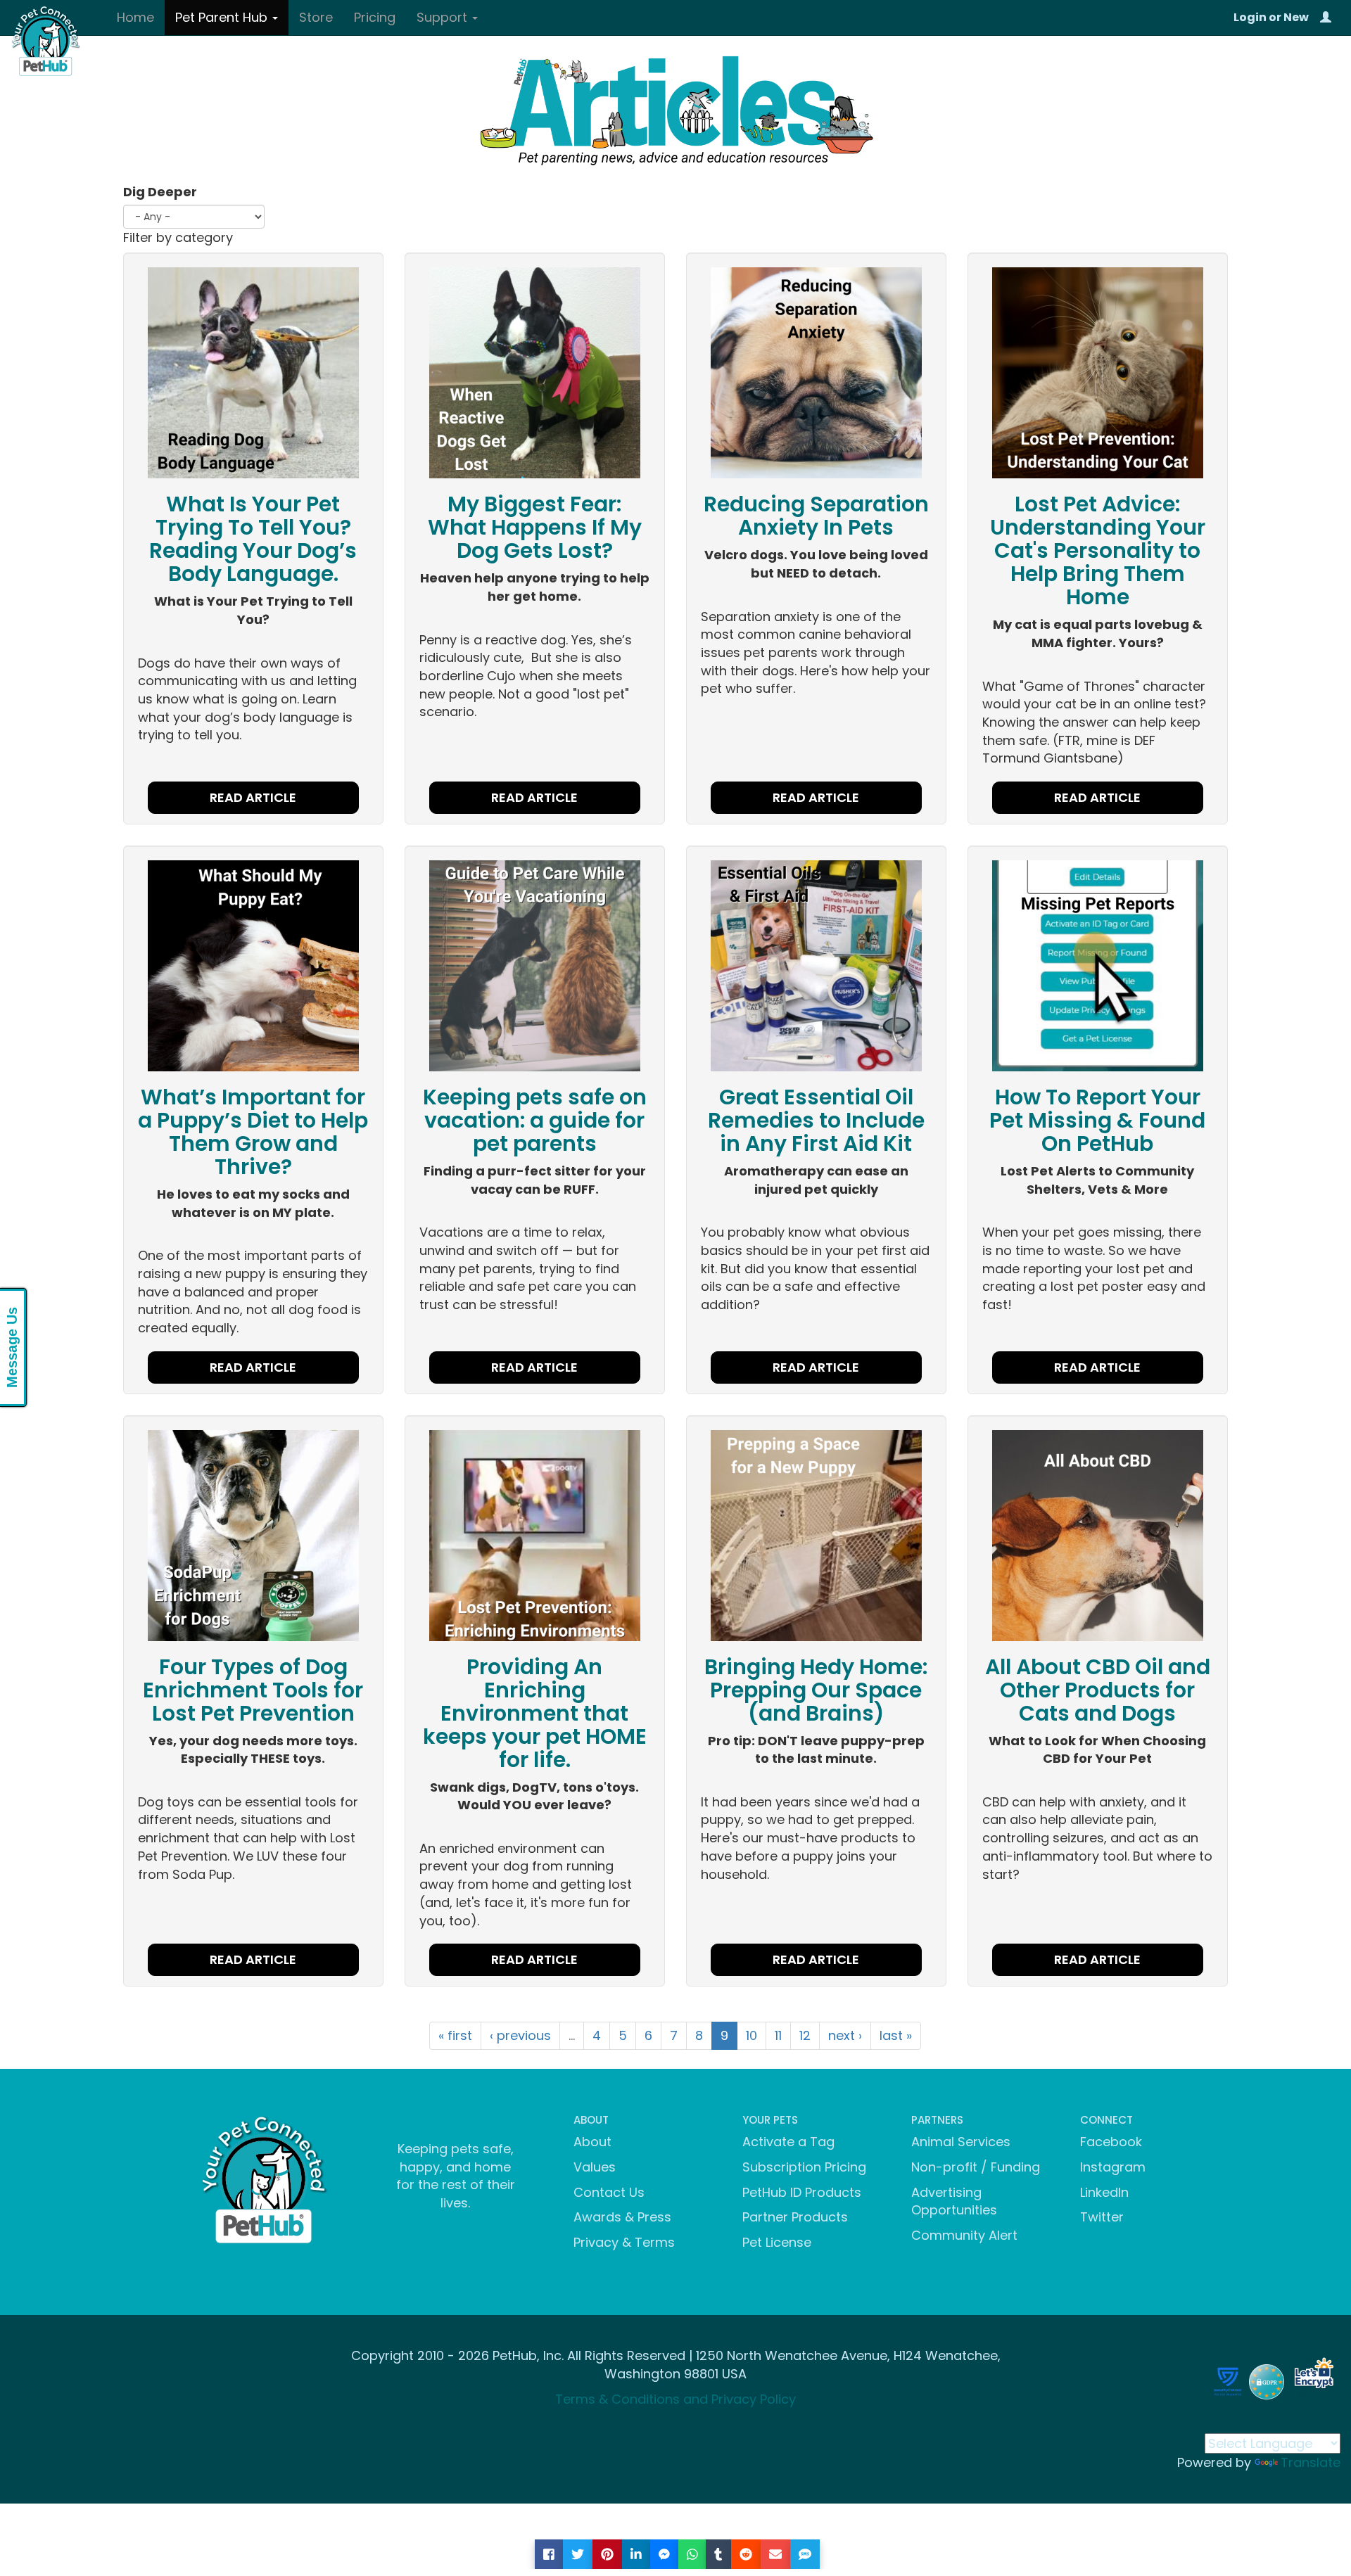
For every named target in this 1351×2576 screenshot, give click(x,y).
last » (896, 2035)
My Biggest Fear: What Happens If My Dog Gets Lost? (535, 527)
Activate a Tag (788, 2142)
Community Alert (964, 2235)
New (1296, 17)
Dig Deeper (160, 192)
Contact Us (609, 2192)
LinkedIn (1104, 2192)
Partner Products (795, 2217)
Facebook (1111, 2142)
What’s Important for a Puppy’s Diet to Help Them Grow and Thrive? (253, 1132)
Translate (1311, 2462)
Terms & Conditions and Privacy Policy (675, 2399)
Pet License (777, 2242)
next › (845, 2035)
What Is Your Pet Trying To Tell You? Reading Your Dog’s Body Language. (253, 539)
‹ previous (520, 2035)
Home (135, 17)
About (592, 2142)
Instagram (1113, 2167)
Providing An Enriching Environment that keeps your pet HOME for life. (535, 1713)
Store (316, 17)
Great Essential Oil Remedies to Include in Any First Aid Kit (816, 1120)
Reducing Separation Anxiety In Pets (816, 516)
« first (455, 2035)
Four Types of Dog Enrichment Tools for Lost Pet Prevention (253, 1690)
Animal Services (961, 2142)
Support (444, 17)
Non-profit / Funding (976, 2167)
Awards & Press (622, 2217)
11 (778, 2035)
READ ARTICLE (253, 797)
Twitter (1102, 2217)
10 (751, 2035)
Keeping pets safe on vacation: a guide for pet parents (535, 1120)
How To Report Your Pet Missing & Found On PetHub (1097, 1120)
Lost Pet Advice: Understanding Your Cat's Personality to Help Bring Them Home (1098, 550)
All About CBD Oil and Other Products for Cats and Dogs (1098, 1690)
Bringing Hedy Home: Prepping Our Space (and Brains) (816, 1690)
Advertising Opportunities (954, 2201)
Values (595, 2167)
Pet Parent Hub (223, 17)
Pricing (375, 17)
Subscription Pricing (804, 2167)
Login (1250, 17)
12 (805, 2035)
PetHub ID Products (802, 2192)
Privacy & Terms (624, 2242)
